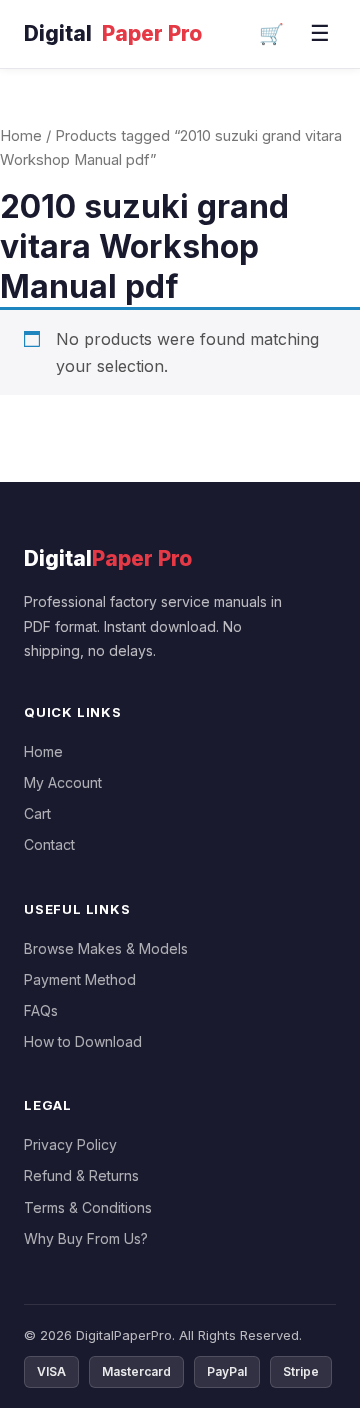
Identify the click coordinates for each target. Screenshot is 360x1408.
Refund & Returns (81, 1175)
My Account (63, 782)
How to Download (83, 1041)
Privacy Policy (70, 1144)
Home (21, 136)
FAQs (41, 1010)
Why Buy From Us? (86, 1238)
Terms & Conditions (88, 1207)
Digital (113, 33)
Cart (37, 813)
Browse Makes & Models (106, 948)
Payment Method (80, 979)
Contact (49, 844)
